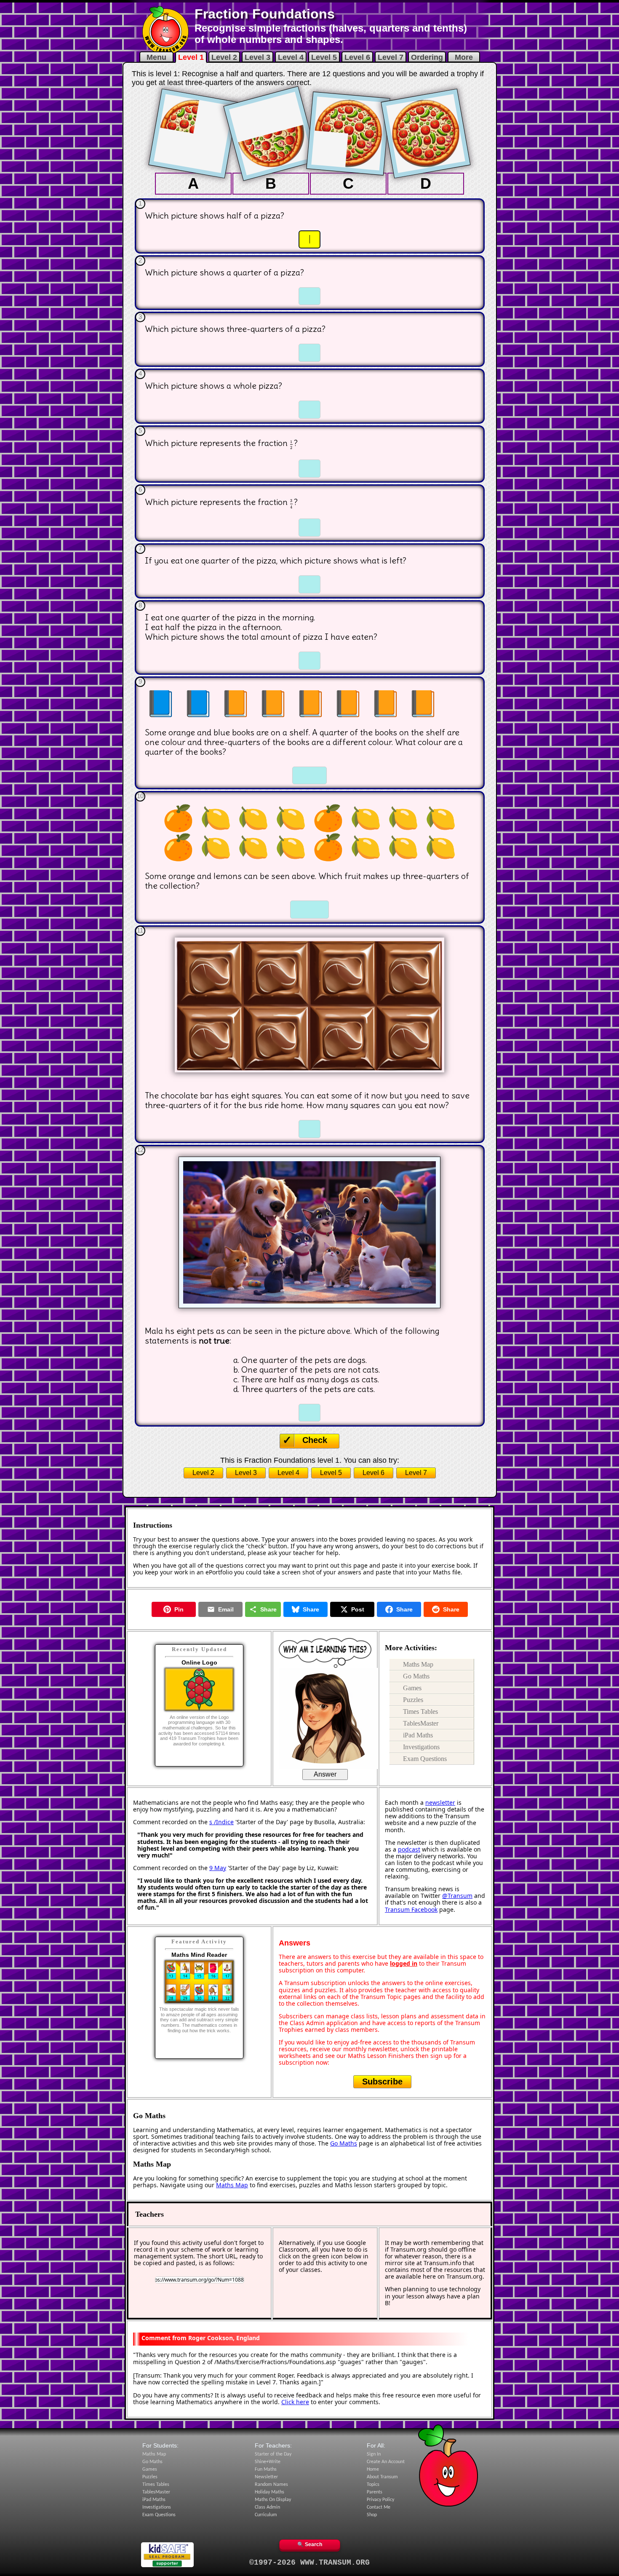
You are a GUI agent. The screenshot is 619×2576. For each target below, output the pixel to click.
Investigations (421, 1747)
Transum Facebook (411, 1909)
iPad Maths (418, 1735)
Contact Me (379, 2507)
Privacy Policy (380, 2500)
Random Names (271, 2485)
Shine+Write (268, 2462)
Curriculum (266, 2515)
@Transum (457, 1896)
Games (412, 1688)
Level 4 (291, 57)
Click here (295, 2402)
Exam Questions (425, 1759)
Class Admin (267, 2507)
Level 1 (191, 57)
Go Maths (416, 1676)
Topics (373, 2485)
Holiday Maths (269, 2492)
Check (315, 1440)
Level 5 (324, 57)
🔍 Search (310, 2544)
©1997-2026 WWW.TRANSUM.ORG (309, 2563)
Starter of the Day (273, 2454)
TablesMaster (421, 1723)
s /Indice (221, 1822)
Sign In (374, 2454)
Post (358, 1609)
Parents (375, 2492)
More (464, 57)
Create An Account (386, 2462)
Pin (179, 1609)
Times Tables (420, 1712)
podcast (409, 1849)
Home (373, 2469)
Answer (325, 1774)
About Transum (382, 2477)
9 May (218, 1868)
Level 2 (224, 57)
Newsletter (266, 2477)
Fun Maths (266, 2469)
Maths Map (418, 1664)
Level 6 (357, 57)
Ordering (427, 57)
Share (268, 1609)
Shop (372, 2515)
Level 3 (257, 57)
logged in (404, 1963)
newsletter (440, 1802)
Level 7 (391, 57)
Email (226, 1609)
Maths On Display (273, 2500)
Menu (156, 57)
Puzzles (413, 1700)
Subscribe (382, 2082)
